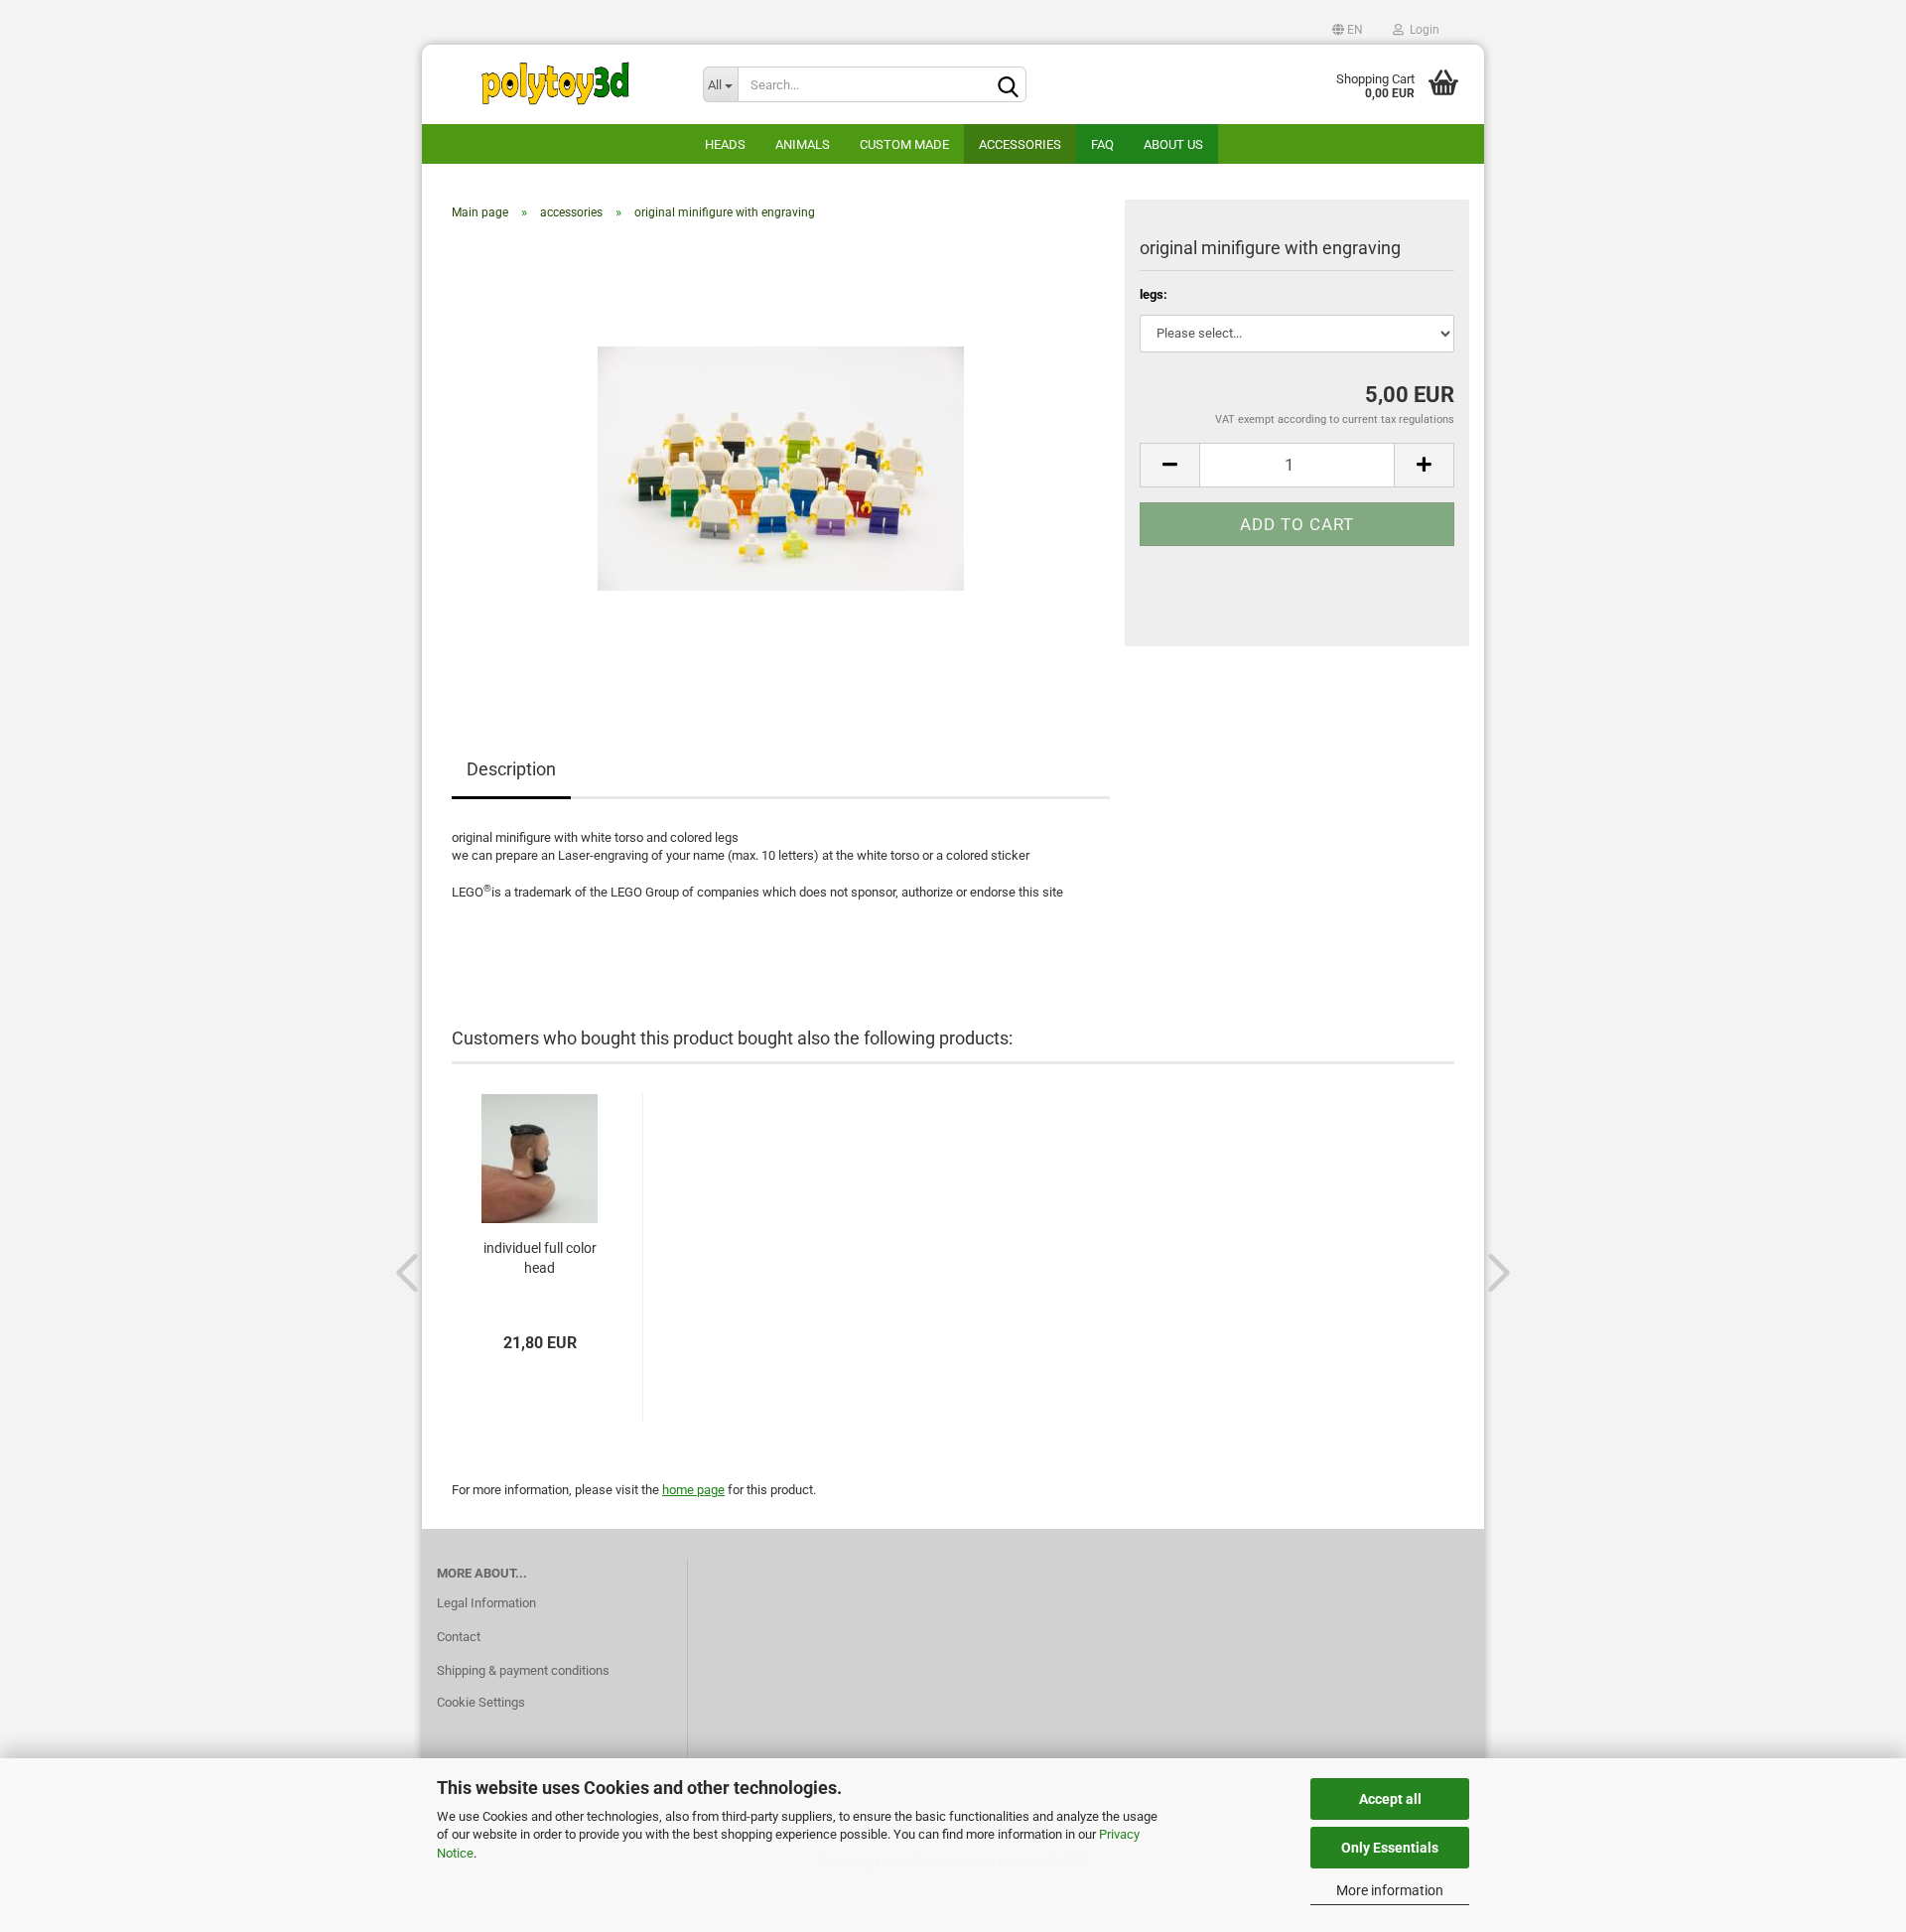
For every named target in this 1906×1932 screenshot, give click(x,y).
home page (693, 1490)
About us (1173, 144)
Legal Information (486, 1603)
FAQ (1102, 144)
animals (803, 144)
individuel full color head (540, 1258)
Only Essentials (1390, 1848)
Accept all (1390, 1799)
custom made (904, 144)
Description (511, 769)
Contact (459, 1637)
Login (1422, 30)
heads (725, 144)
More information (1390, 1890)
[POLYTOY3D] (555, 84)
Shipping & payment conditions (523, 1670)
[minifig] (781, 459)
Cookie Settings (481, 1702)
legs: (1154, 294)
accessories (1020, 144)
